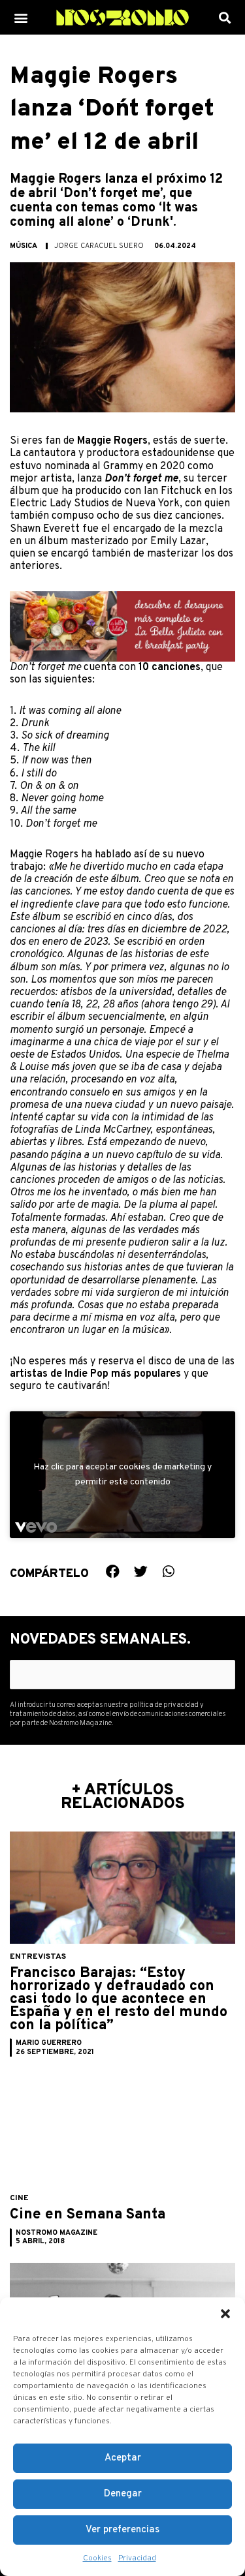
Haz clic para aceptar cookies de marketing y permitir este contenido (122, 1475)
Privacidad (137, 2558)
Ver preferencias (122, 2530)
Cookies (97, 2558)
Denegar (123, 2494)
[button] (225, 2314)
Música (24, 246)
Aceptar (123, 2458)
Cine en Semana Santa (88, 2215)
